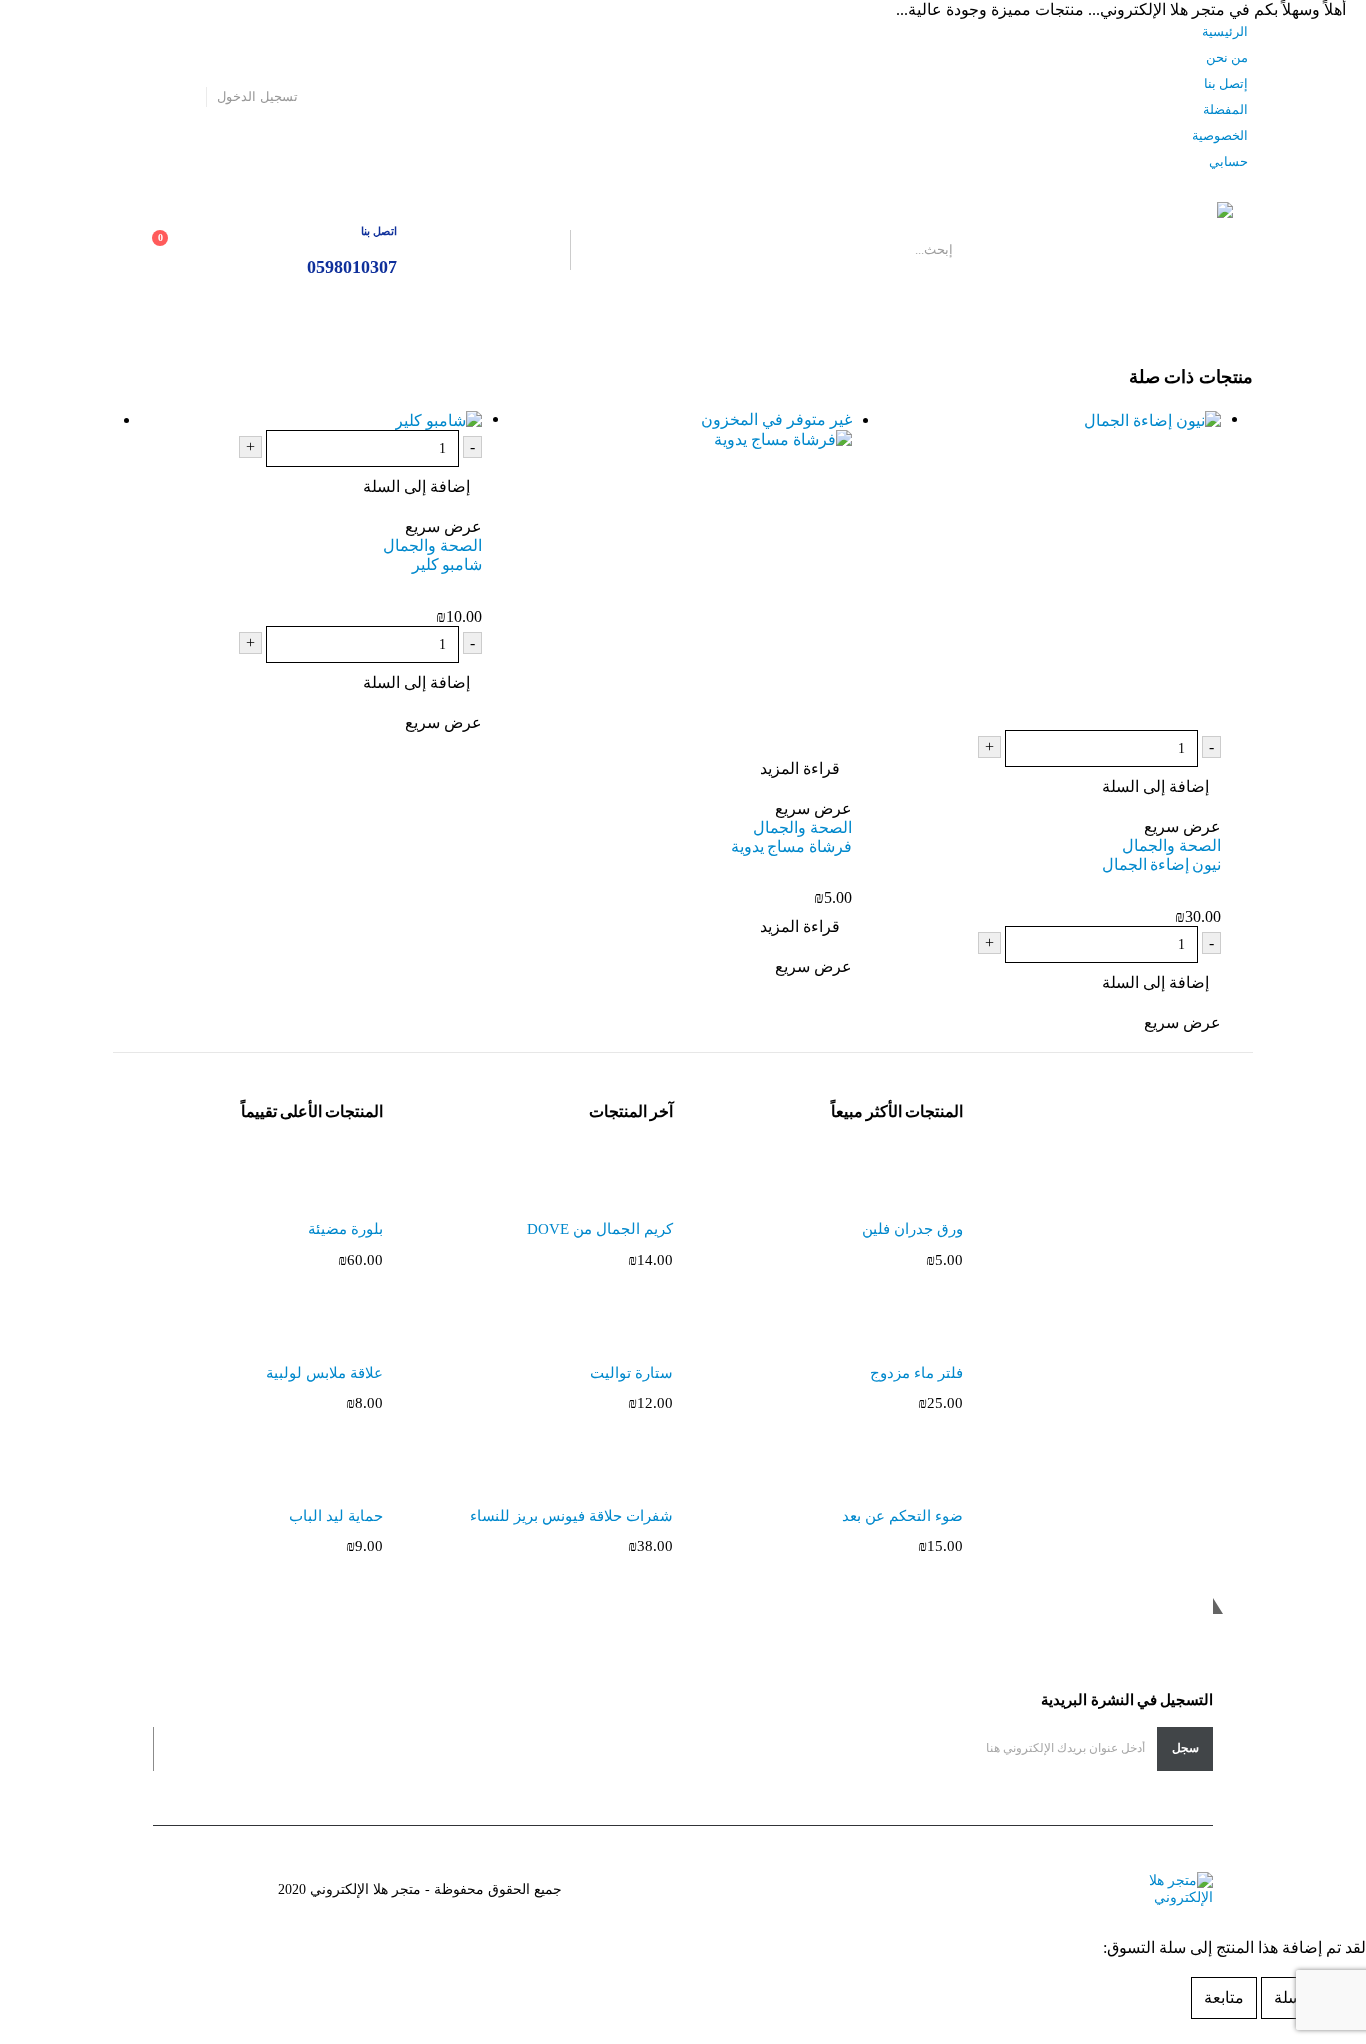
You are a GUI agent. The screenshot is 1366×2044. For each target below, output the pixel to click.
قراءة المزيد (800, 768)
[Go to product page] (1036, 570)
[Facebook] (184, 97)
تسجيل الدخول (257, 97)
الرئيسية (1225, 32)
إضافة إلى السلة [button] (1155, 786)
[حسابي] (262, 250)
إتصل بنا (1226, 84)
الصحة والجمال (1171, 845)
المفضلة (1225, 110)
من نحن (1227, 58)
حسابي (1228, 162)
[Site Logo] (1108, 250)
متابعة (1224, 1997)
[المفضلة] (219, 250)
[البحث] (515, 250)
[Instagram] (126, 97)
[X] (155, 97)
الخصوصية (1220, 136)
